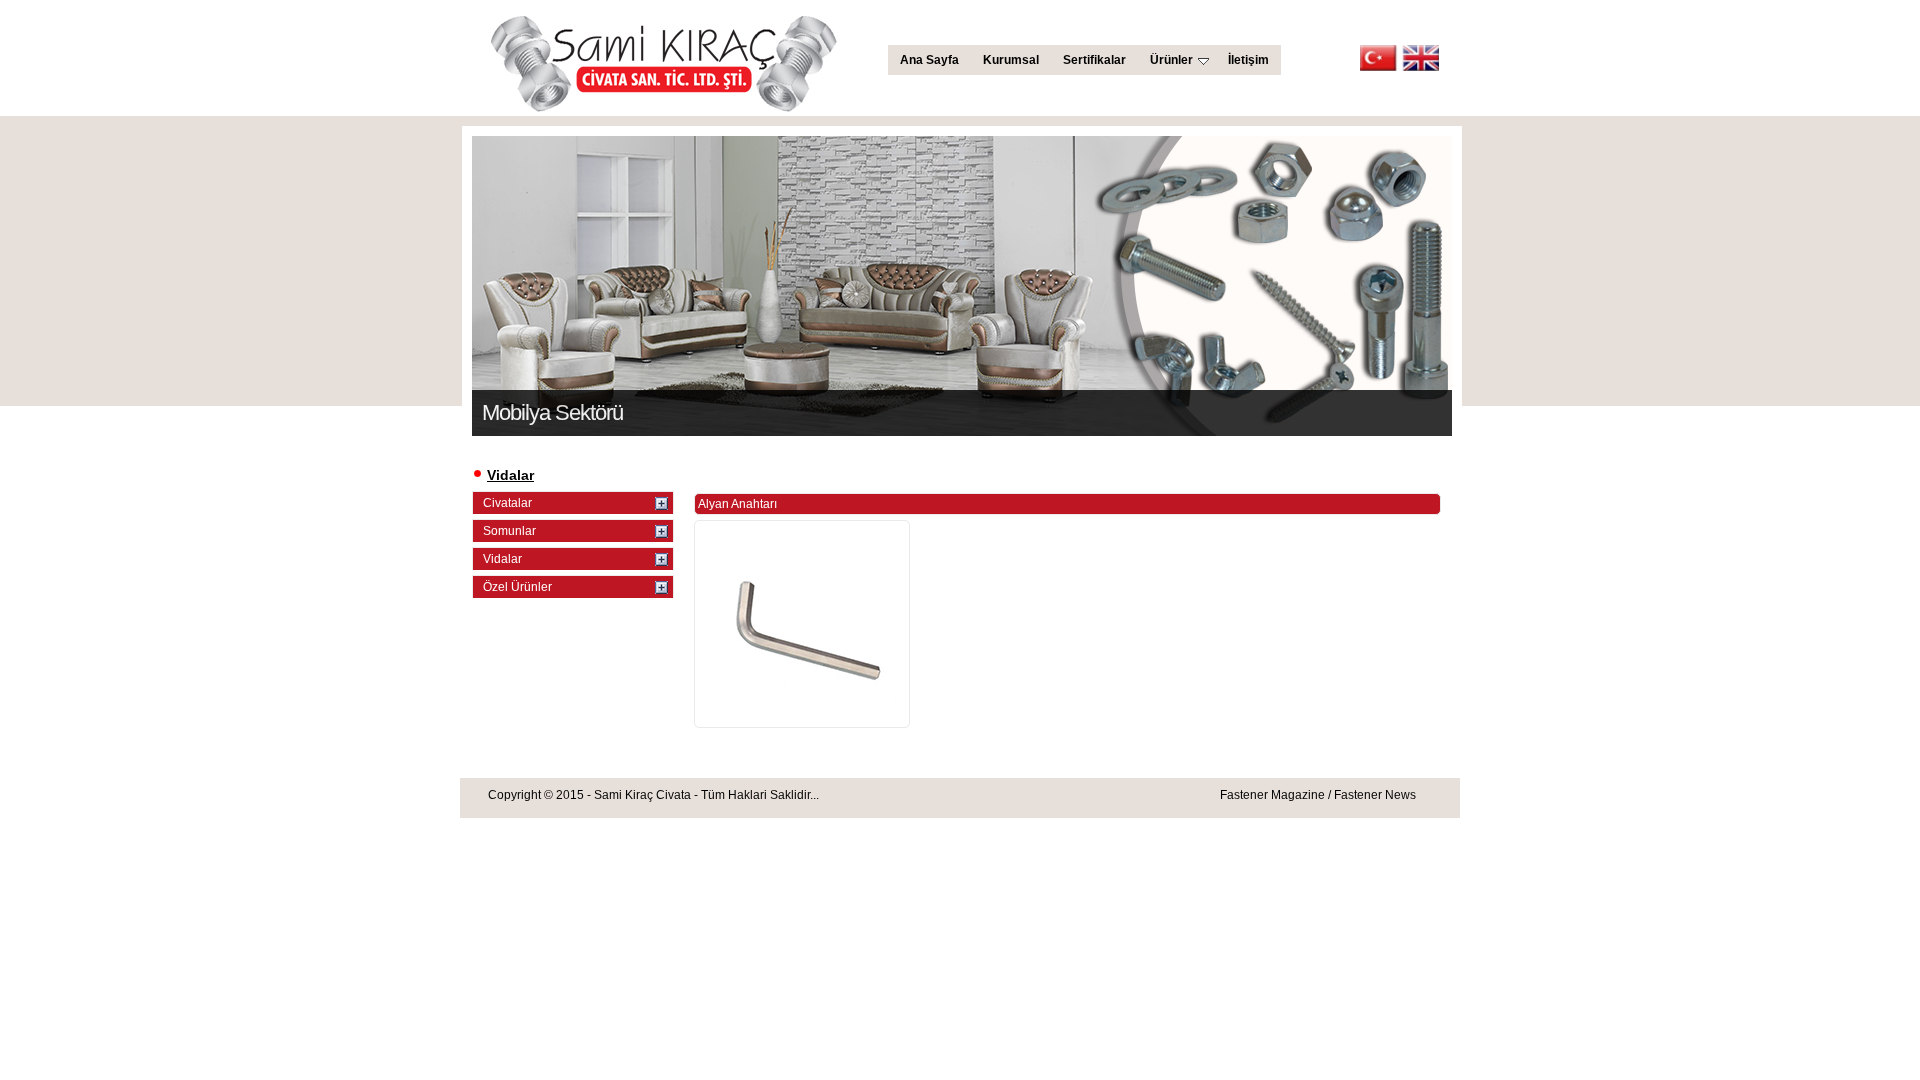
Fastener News (1375, 795)
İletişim (1248, 60)
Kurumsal (1011, 60)
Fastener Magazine (1272, 795)
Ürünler (1171, 60)
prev (439, 275)
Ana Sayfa (929, 60)
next (1485, 275)
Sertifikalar (1094, 60)
